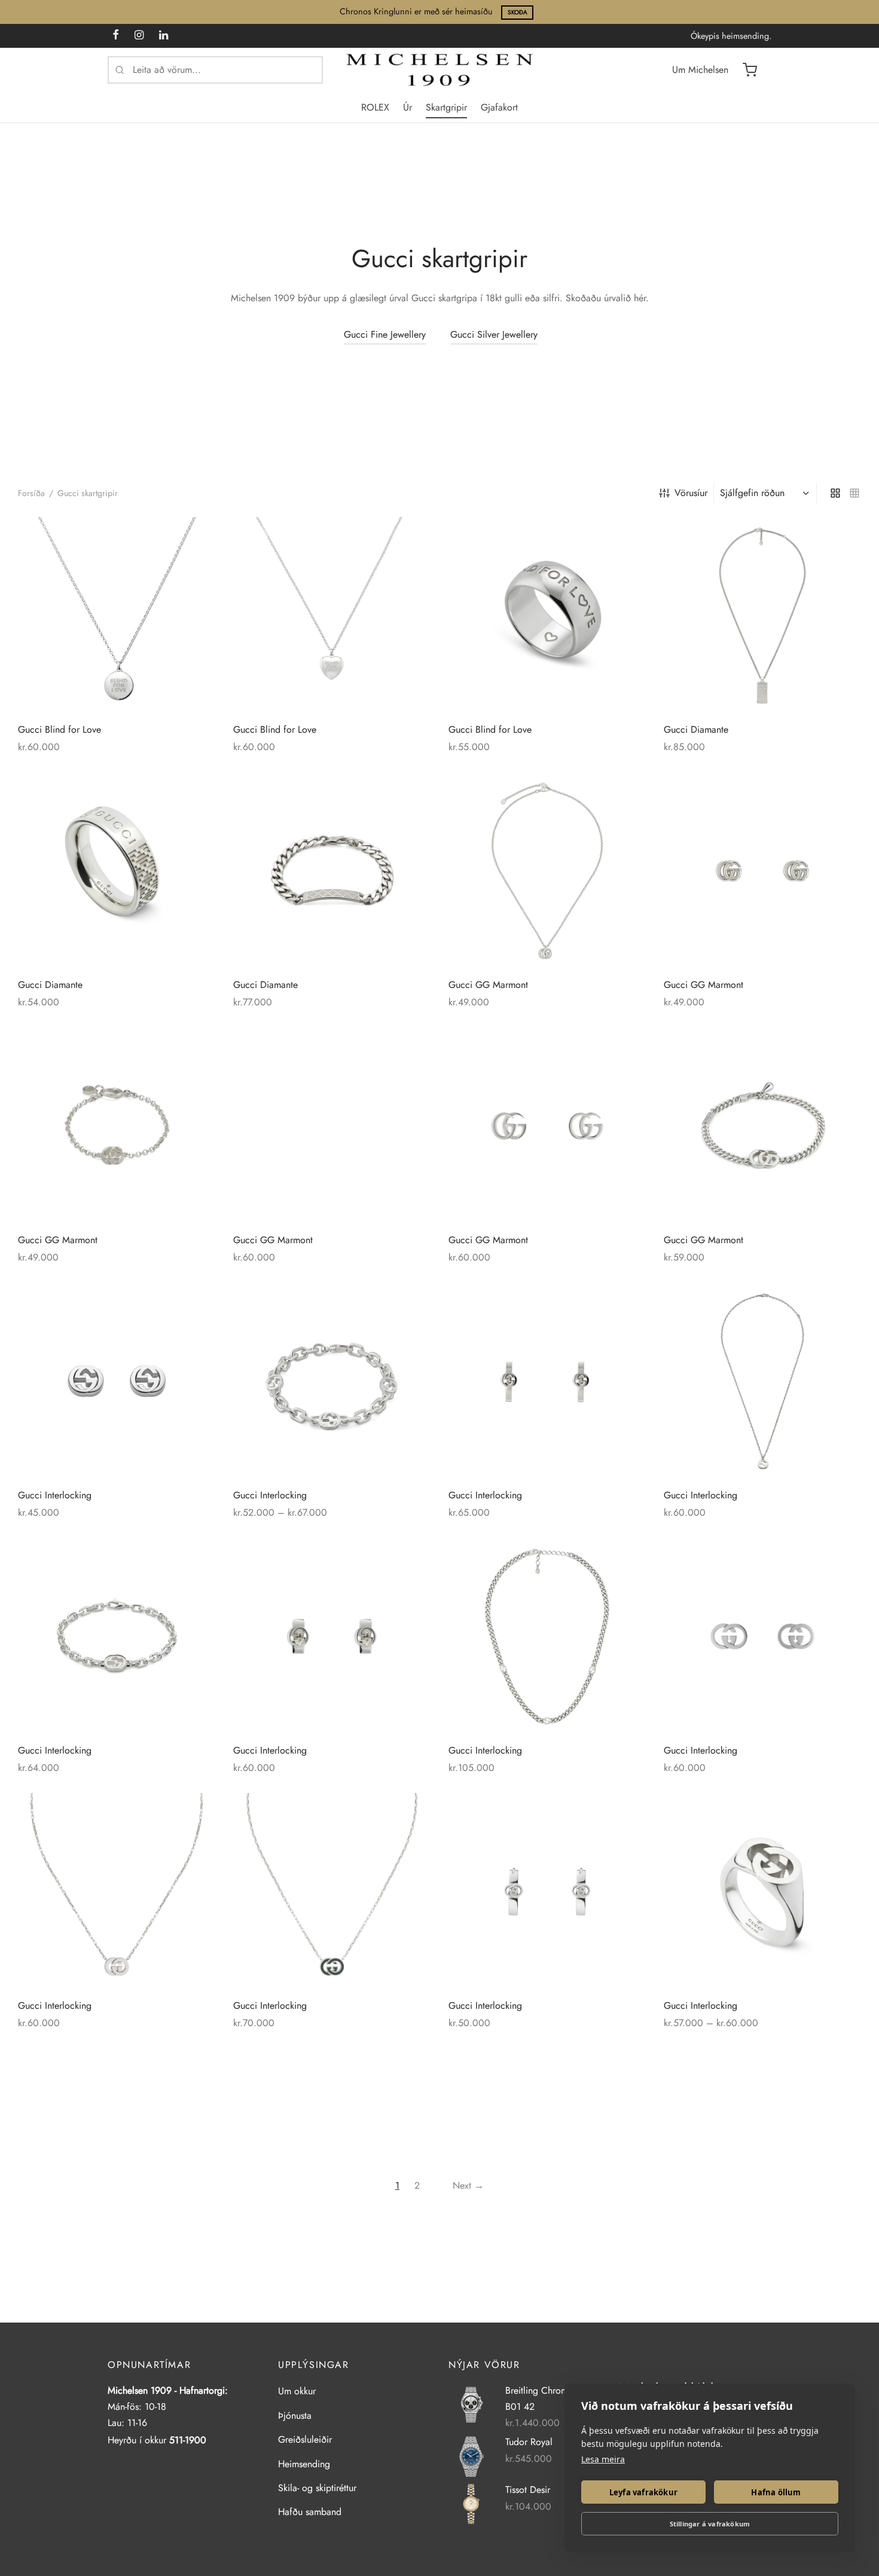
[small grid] (854, 493)
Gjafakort (499, 107)
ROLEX (375, 107)
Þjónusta (295, 2416)
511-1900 (188, 2440)
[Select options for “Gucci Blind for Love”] (625, 538)
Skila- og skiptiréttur (317, 2488)
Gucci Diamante (696, 729)
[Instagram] (139, 36)
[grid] (835, 493)
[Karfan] (750, 70)
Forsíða (31, 493)
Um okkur (297, 2391)
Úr (408, 107)
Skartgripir (446, 107)
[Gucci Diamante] (762, 616)
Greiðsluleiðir (305, 2439)
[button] (195, 538)
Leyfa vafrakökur (643, 2492)
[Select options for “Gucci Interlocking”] (410, 1304)
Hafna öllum (776, 2492)
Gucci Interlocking (55, 1495)
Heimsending (304, 2464)
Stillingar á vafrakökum (710, 2524)
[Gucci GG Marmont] (547, 871)
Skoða (518, 12)
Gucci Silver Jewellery (494, 334)
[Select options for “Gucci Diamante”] (195, 793)
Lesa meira (603, 2459)
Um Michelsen (700, 70)
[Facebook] (116, 36)
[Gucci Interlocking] (117, 1381)
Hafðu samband (310, 2512)
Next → (468, 2185)
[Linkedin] (164, 36)
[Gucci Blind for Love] (117, 616)
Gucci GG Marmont (488, 985)
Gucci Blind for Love (59, 729)
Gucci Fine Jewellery (385, 334)
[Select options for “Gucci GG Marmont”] (195, 1048)
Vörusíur (691, 493)
